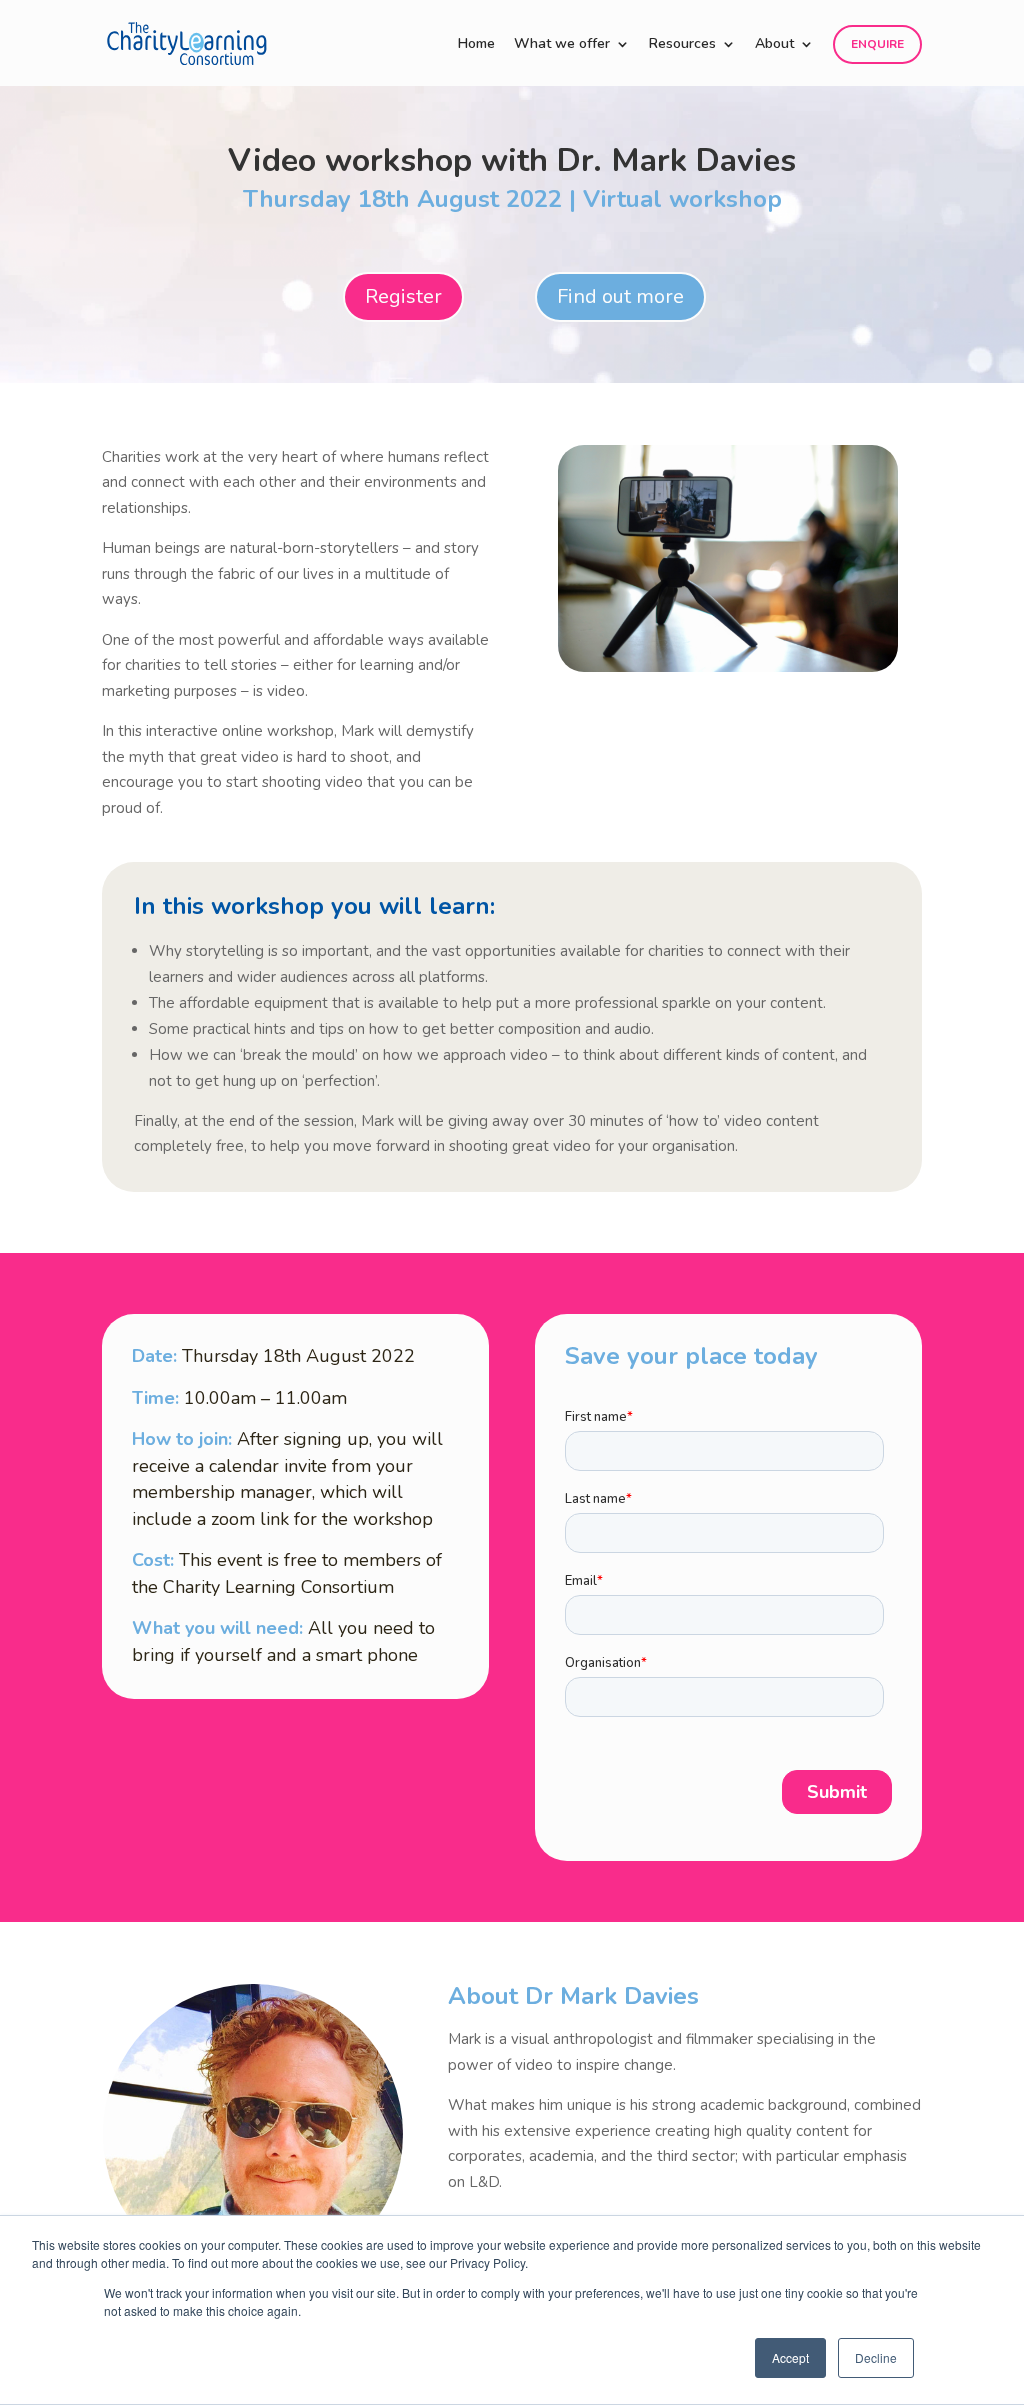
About (774, 45)
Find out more (620, 296)
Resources (682, 45)
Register (403, 296)
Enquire (877, 44)
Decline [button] (876, 2357)
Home (476, 45)
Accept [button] (790, 2357)
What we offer (562, 45)
